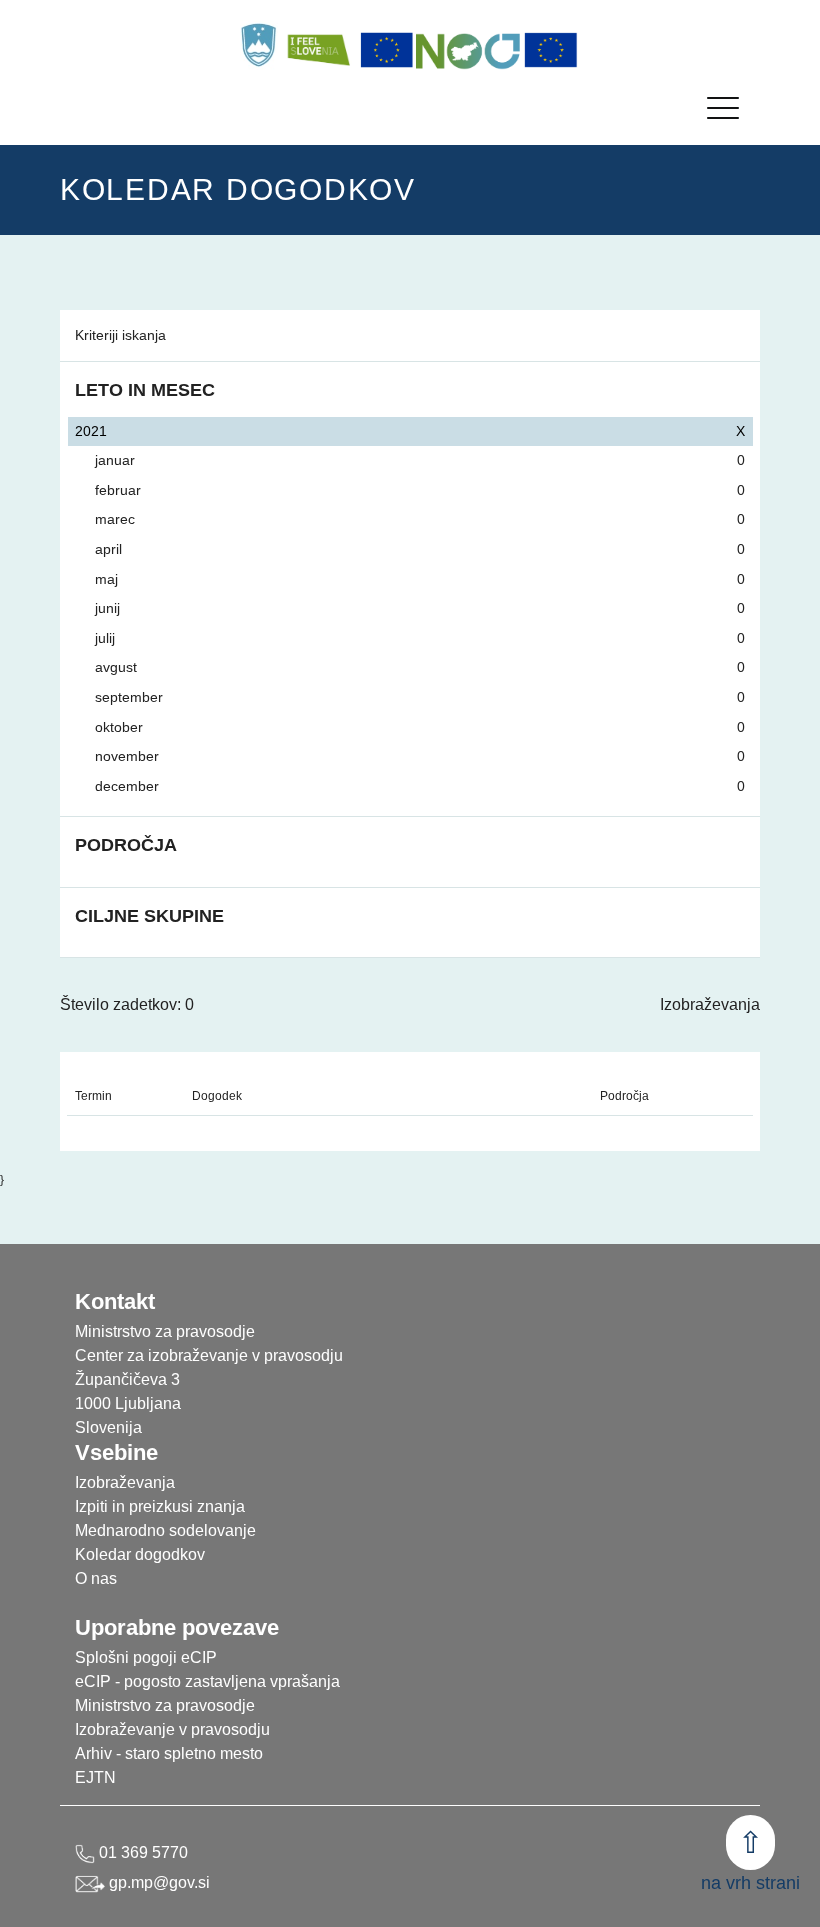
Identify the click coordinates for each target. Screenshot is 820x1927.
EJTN (95, 1777)
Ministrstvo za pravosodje (165, 1705)
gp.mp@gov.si (157, 1882)
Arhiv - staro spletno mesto (169, 1753)
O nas (96, 1578)
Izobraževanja (710, 1004)
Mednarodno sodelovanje (165, 1530)
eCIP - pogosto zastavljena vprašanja (207, 1681)
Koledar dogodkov (140, 1554)
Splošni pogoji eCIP (146, 1657)
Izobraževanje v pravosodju (172, 1729)
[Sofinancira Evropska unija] (387, 50)
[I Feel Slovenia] (318, 45)
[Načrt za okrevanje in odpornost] (469, 50)
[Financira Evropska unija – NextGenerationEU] (551, 50)
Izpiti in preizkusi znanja (160, 1506)
